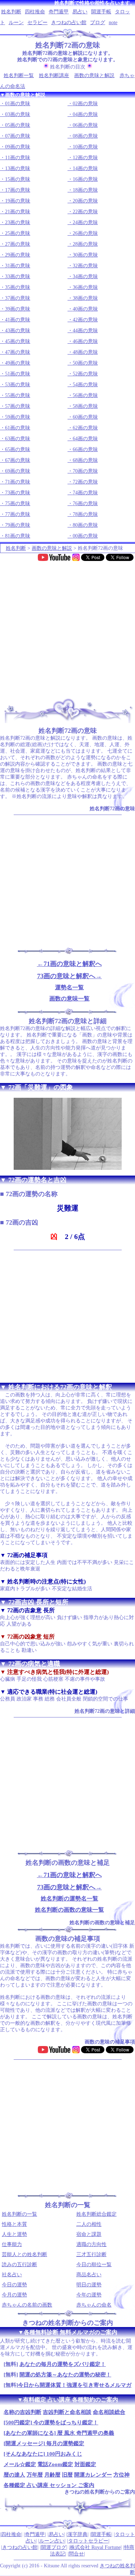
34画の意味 (85, 277)
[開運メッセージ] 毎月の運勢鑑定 (44, 2443)
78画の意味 (85, 514)
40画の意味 (85, 309)
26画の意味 (85, 233)
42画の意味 (85, 320)
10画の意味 (85, 147)
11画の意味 (18, 158)
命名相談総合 (109, 2412)
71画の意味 (18, 482)
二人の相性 (89, 2224)
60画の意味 (85, 417)
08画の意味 (85, 136)
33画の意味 (18, 277)
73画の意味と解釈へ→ (69, 976)
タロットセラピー (88, 2541)
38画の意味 (85, 298)
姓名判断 (11, 12)
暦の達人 (14, 2475)
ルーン (16, 23)
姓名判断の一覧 (19, 2214)
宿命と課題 (89, 2234)
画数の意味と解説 (94, 75)
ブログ (98, 23)
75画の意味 (18, 503)
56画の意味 (85, 395)
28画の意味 (85, 244)
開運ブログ (54, 2547)
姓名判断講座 (54, 75)
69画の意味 (18, 471)
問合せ (76, 2554)
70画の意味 (85, 471)
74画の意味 (85, 493)
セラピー (37, 23)
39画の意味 (18, 309)
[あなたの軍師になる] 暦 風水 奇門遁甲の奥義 (59, 2433)
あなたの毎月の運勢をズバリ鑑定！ (63, 2364)
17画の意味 (18, 190)
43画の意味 (18, 331)
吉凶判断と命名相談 (67, 2412)
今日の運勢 (14, 2285)
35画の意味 (18, 287)
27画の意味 (18, 244)
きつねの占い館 (69, 23)
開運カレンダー (93, 2475)
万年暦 (35, 2475)
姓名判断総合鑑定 (96, 2214)
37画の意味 (18, 298)
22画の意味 (85, 212)
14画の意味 (85, 168)
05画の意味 (18, 125)
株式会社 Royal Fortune (95, 2547)
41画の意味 (18, 320)
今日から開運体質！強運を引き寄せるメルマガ (75, 2385)
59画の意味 (18, 417)
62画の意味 (85, 428)
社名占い (12, 2275)
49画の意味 (18, 363)
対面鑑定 (85, 2464)
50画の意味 (85, 363)
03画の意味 (18, 114)
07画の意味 (18, 136)
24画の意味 (85, 222)
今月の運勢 (14, 2295)
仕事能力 (12, 2244)
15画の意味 (18, 179)
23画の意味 (18, 222)
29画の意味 (18, 255)
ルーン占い (52, 2541)
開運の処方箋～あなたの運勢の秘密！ (65, 2375)
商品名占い (89, 2275)
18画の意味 (85, 190)
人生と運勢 (14, 2234)
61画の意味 (18, 428)
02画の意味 (85, 104)
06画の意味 (85, 125)
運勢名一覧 (69, 987)
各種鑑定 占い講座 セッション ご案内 (49, 2485)
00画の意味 (85, 536)
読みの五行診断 (19, 2265)
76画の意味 (85, 503)
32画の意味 (85, 266)
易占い (80, 12)
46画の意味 (85, 341)
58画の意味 (85, 406)
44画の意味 (85, 331)
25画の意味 (18, 233)
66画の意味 (85, 449)
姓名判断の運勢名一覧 (69, 1898)
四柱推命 (35, 12)
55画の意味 (18, 395)
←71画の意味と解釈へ (69, 964)
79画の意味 (18, 525)
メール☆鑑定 (20, 2464)
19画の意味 (18, 201)
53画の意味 (18, 385)
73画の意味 (18, 493)
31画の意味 (18, 266)
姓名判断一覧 (19, 75)
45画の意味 (18, 341)
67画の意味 (18, 460)
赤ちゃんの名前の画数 (27, 2305)
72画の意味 (85, 482)
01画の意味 (18, 104)
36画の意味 (85, 287)
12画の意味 (85, 158)
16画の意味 (85, 179)
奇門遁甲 (59, 12)
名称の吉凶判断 (22, 2412)
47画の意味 (18, 352)
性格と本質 (14, 2224)
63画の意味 (18, 439)
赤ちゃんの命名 (94, 2305)
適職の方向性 (91, 2244)
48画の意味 (85, 352)
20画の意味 (85, 201)
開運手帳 (101, 12)
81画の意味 (18, 536)
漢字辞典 (77, 2534)
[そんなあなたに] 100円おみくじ (43, 2454)
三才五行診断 (91, 2254)
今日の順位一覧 (94, 2265)
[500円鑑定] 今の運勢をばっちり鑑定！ (51, 2423)
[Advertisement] (67, 627)
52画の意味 (85, 374)
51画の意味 (18, 374)
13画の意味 (18, 168)
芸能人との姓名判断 (24, 2254)
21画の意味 (18, 212)
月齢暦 (52, 2475)
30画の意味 (85, 255)
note (113, 23)
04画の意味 (85, 114)
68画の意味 (85, 460)
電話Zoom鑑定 (55, 2464)
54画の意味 (85, 385)
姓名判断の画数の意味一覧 (69, 1910)
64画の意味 (85, 439)
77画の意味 (18, 514)
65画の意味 (18, 449)
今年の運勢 (89, 2295)
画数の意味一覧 (69, 999)
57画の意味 (18, 406)
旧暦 (67, 2475)
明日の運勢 (89, 2285)
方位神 (121, 2475)
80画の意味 (85, 525)
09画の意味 (18, 147)
